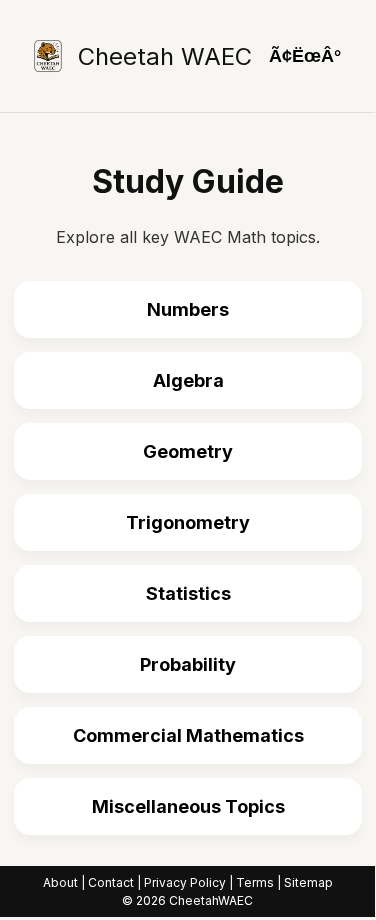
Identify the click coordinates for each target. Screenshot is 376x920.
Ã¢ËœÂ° (305, 56)
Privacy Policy (185, 882)
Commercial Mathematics (188, 735)
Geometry (188, 451)
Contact (111, 882)
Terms (255, 882)
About (60, 882)
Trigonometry (188, 522)
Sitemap (308, 882)
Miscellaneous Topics (188, 806)
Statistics (188, 593)
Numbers (188, 309)
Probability (188, 664)
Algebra (188, 380)
